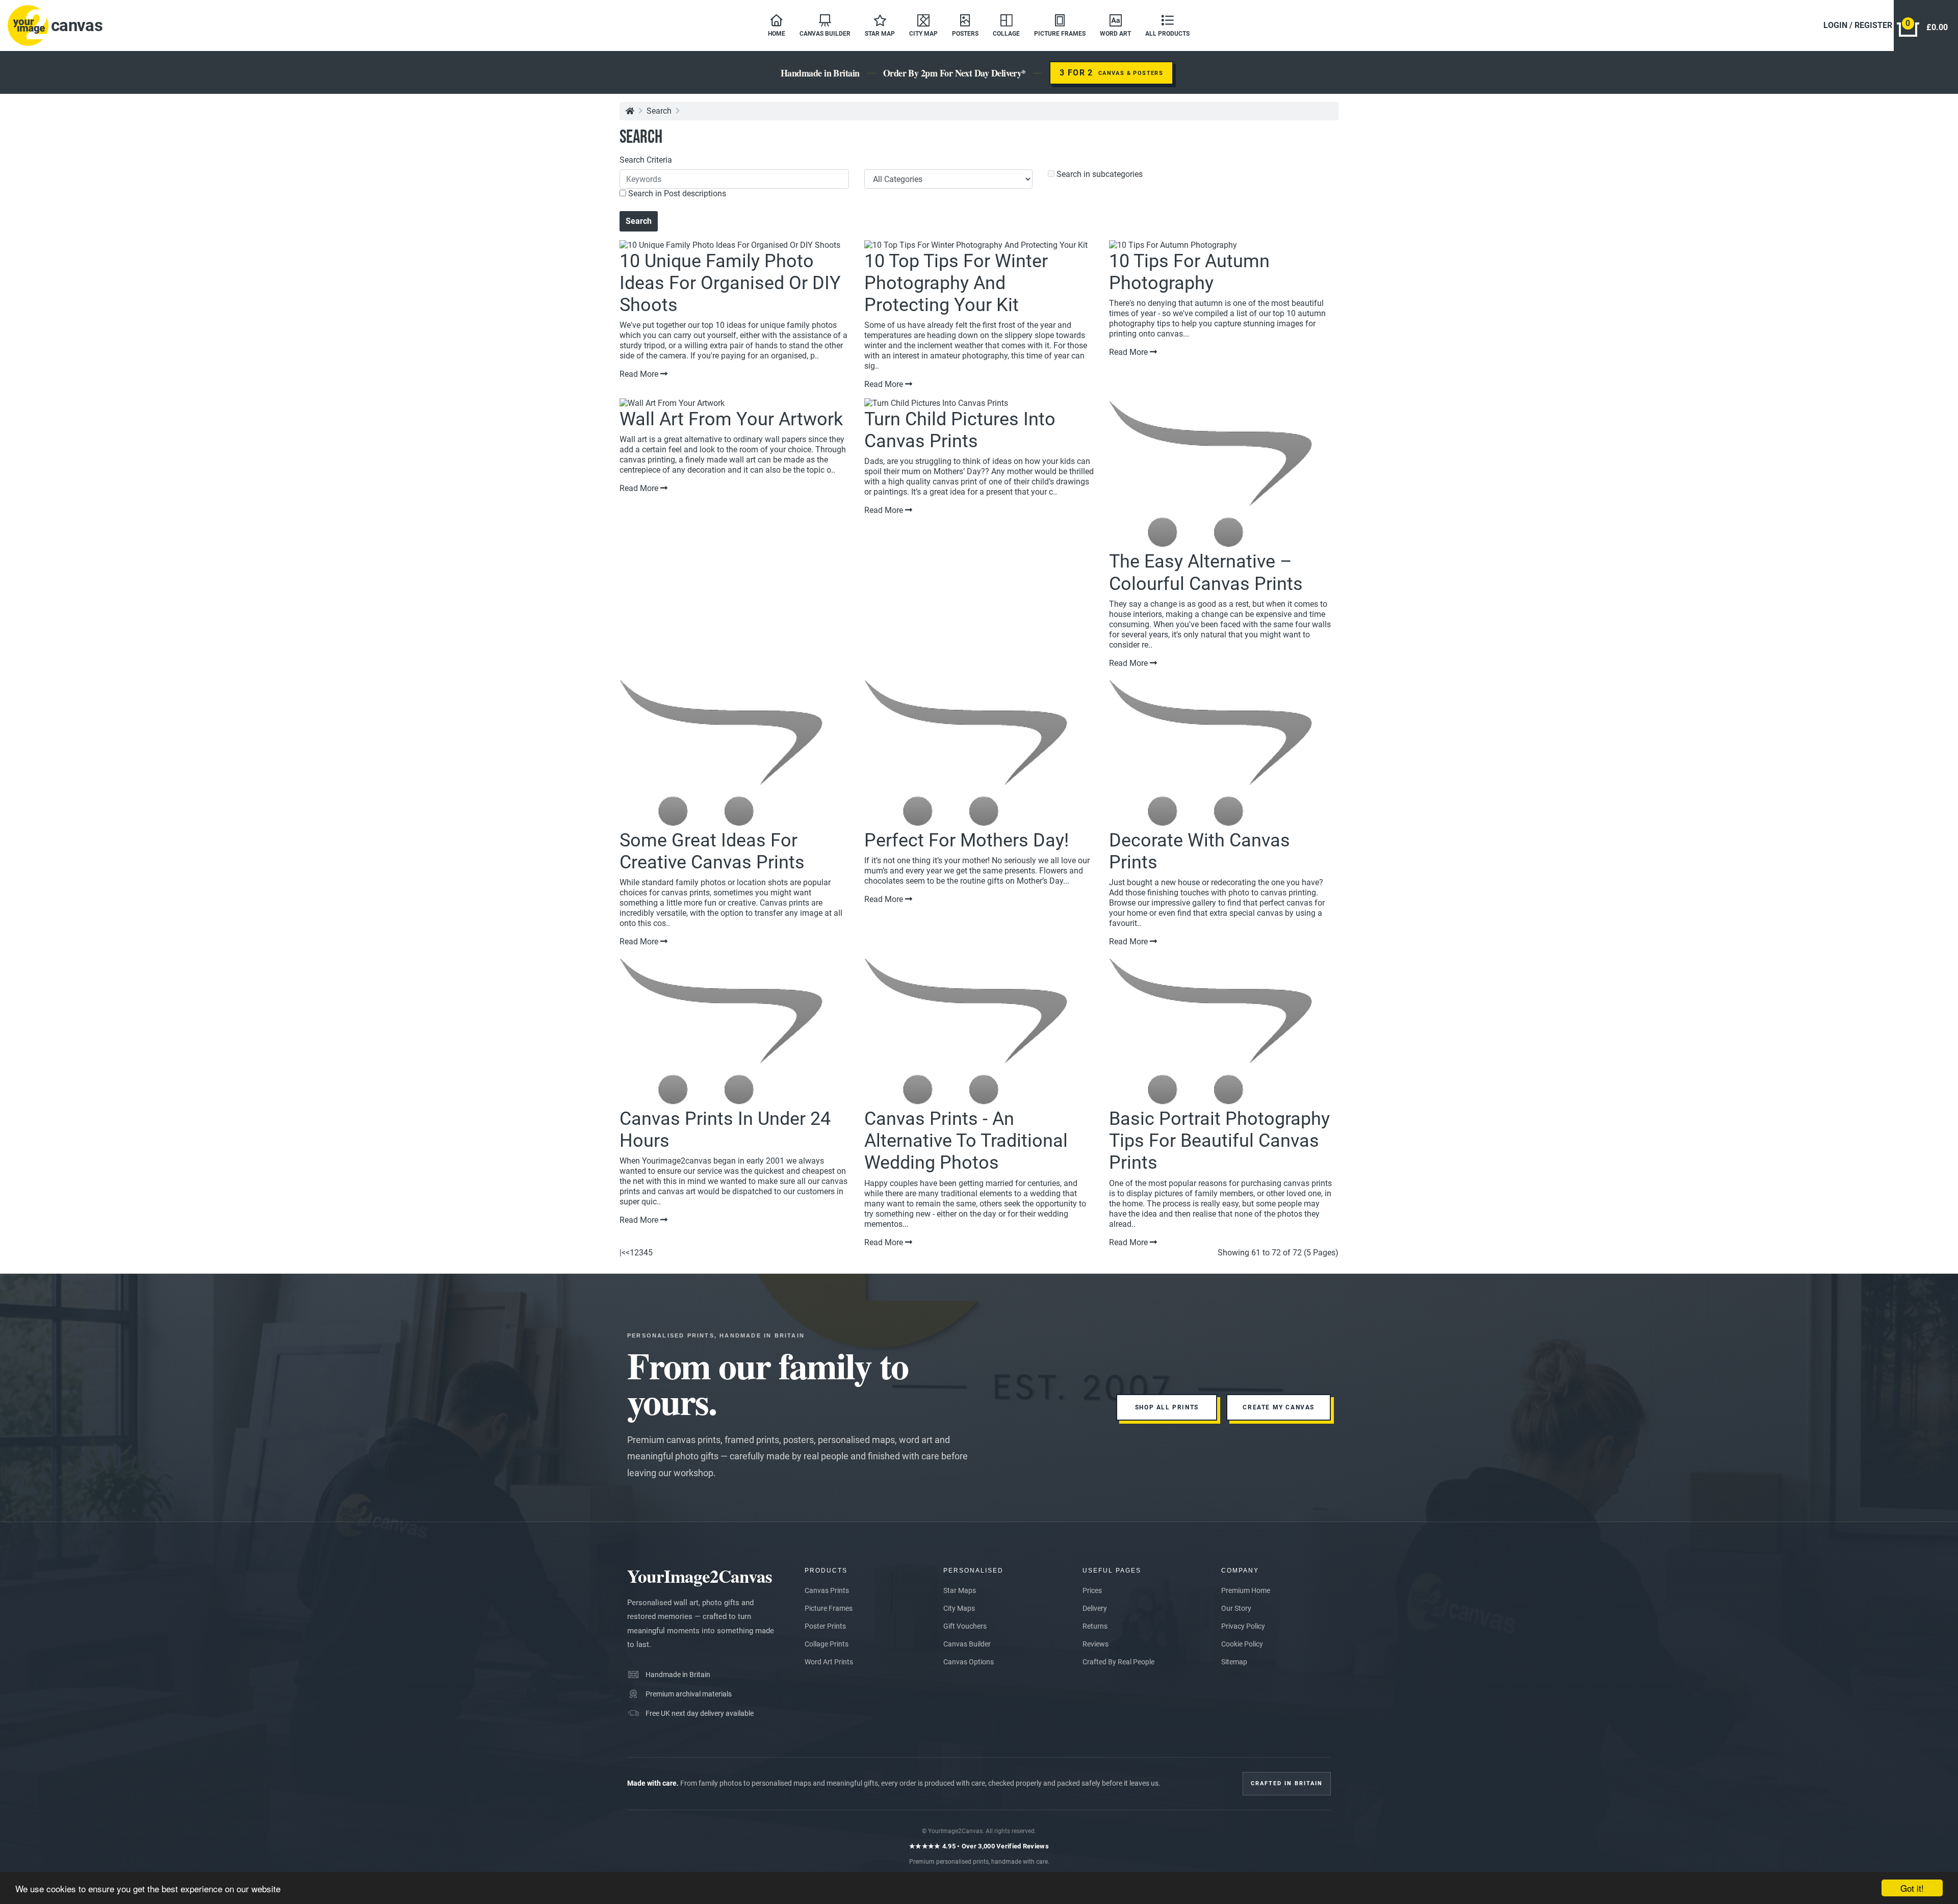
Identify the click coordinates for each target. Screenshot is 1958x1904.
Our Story (1236, 1608)
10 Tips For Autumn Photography (1189, 272)
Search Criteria (646, 160)
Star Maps (960, 1590)
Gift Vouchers (965, 1626)
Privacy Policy (1243, 1626)
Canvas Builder (967, 1644)
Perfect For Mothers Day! (967, 840)
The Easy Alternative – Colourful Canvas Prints (1206, 572)
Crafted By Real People (1118, 1662)
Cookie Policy (1242, 1644)
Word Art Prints (829, 1662)
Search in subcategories (1099, 174)
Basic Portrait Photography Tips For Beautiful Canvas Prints (1219, 1141)
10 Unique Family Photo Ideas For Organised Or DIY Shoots (730, 283)
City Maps (959, 1608)
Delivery (1095, 1608)
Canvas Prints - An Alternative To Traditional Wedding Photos (966, 1141)
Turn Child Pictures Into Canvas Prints (960, 430)
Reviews (1096, 1644)
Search (659, 111)
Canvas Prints (827, 1590)
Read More (640, 374)
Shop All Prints (1167, 1407)
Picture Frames (829, 1608)
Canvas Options (969, 1662)
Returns (1095, 1626)
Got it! (1912, 1888)
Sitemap (1234, 1662)
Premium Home (1246, 1590)
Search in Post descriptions (676, 194)
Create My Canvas (1279, 1407)
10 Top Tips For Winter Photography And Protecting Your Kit (956, 283)
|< (623, 1253)
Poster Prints (825, 1626)
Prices (1092, 1590)
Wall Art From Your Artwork (731, 419)
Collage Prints (827, 1644)
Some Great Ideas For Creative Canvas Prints (712, 851)
